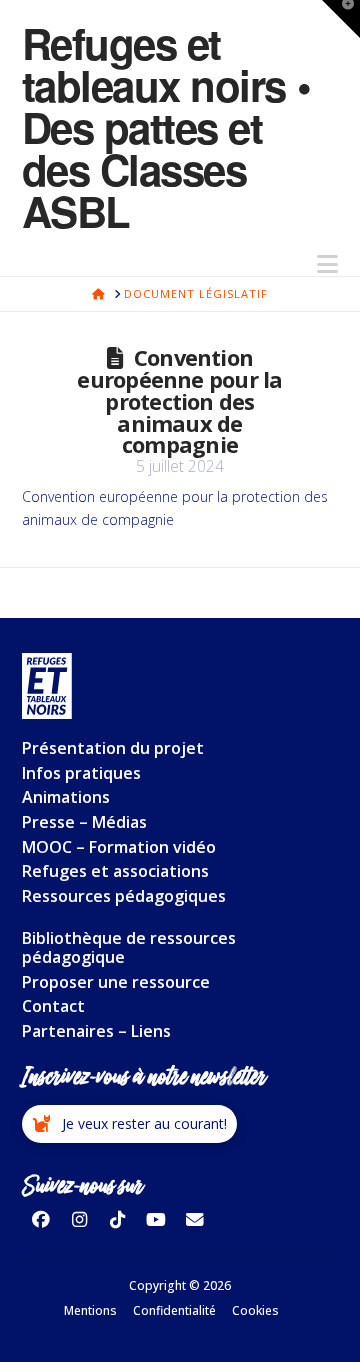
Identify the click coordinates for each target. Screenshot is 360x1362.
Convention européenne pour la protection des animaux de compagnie (179, 401)
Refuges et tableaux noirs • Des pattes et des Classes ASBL (166, 127)
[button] (327, 264)
